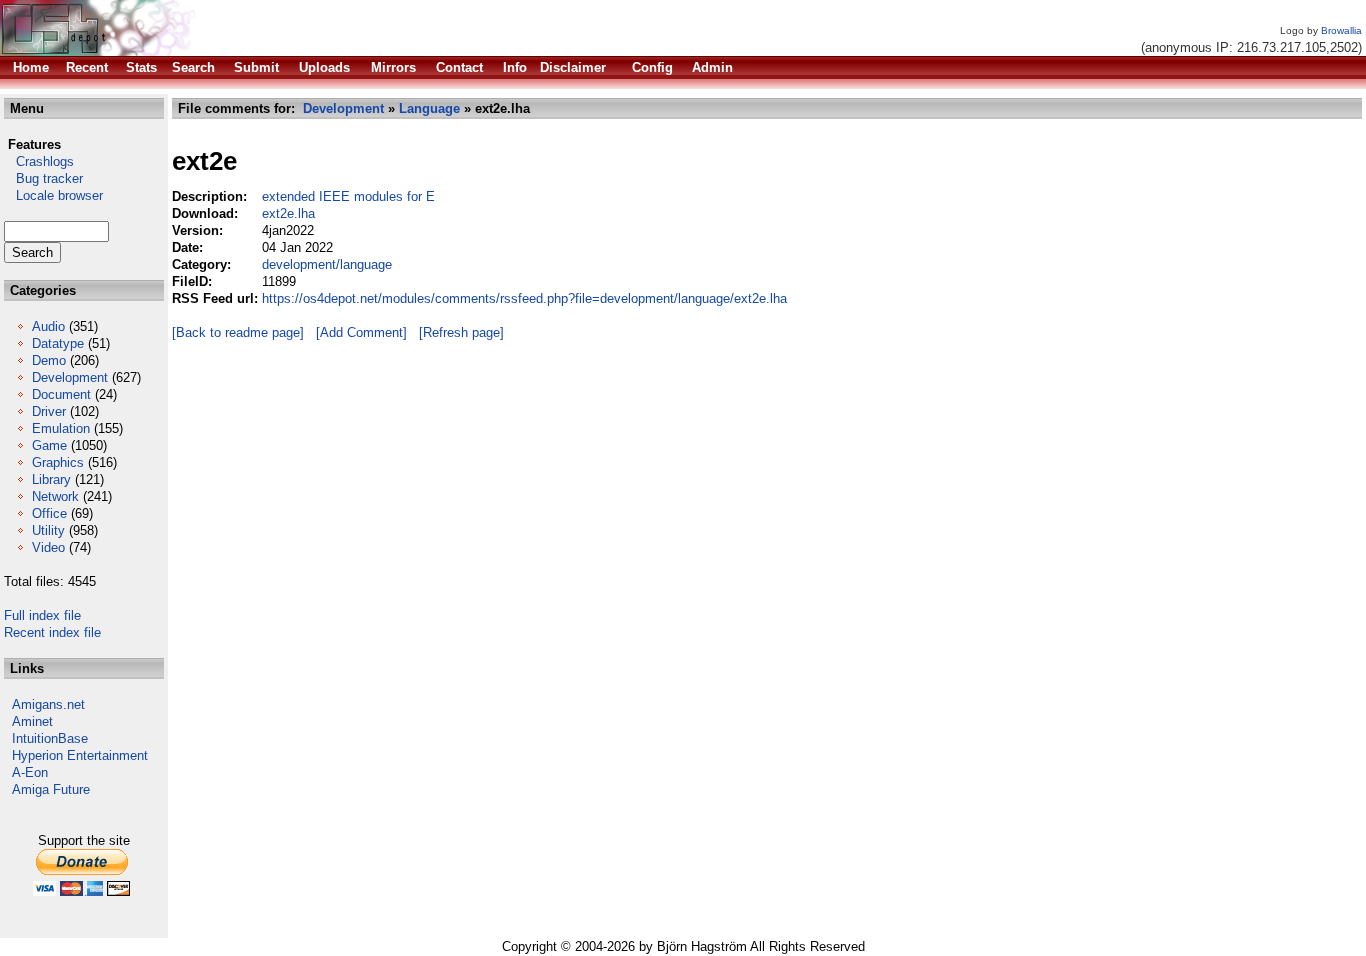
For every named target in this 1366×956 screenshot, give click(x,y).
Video (48, 547)
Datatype (58, 343)
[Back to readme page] (238, 332)
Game (49, 445)
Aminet (32, 721)
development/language (327, 264)
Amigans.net (48, 704)
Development (70, 377)
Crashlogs (39, 161)
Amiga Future (51, 789)
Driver (49, 411)
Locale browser (53, 195)
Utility (48, 530)
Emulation (61, 428)
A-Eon (30, 772)
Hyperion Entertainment (80, 755)
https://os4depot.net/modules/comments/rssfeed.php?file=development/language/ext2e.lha (524, 298)
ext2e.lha (288, 213)
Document (61, 394)
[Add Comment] (361, 332)
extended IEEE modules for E (348, 196)
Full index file (42, 615)
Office (49, 513)
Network (55, 496)
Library (51, 479)
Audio (48, 326)
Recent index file (52, 632)
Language (429, 108)
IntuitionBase (50, 738)
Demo (49, 360)
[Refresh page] (461, 332)
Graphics (58, 462)
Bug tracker (43, 178)
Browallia (1341, 30)
